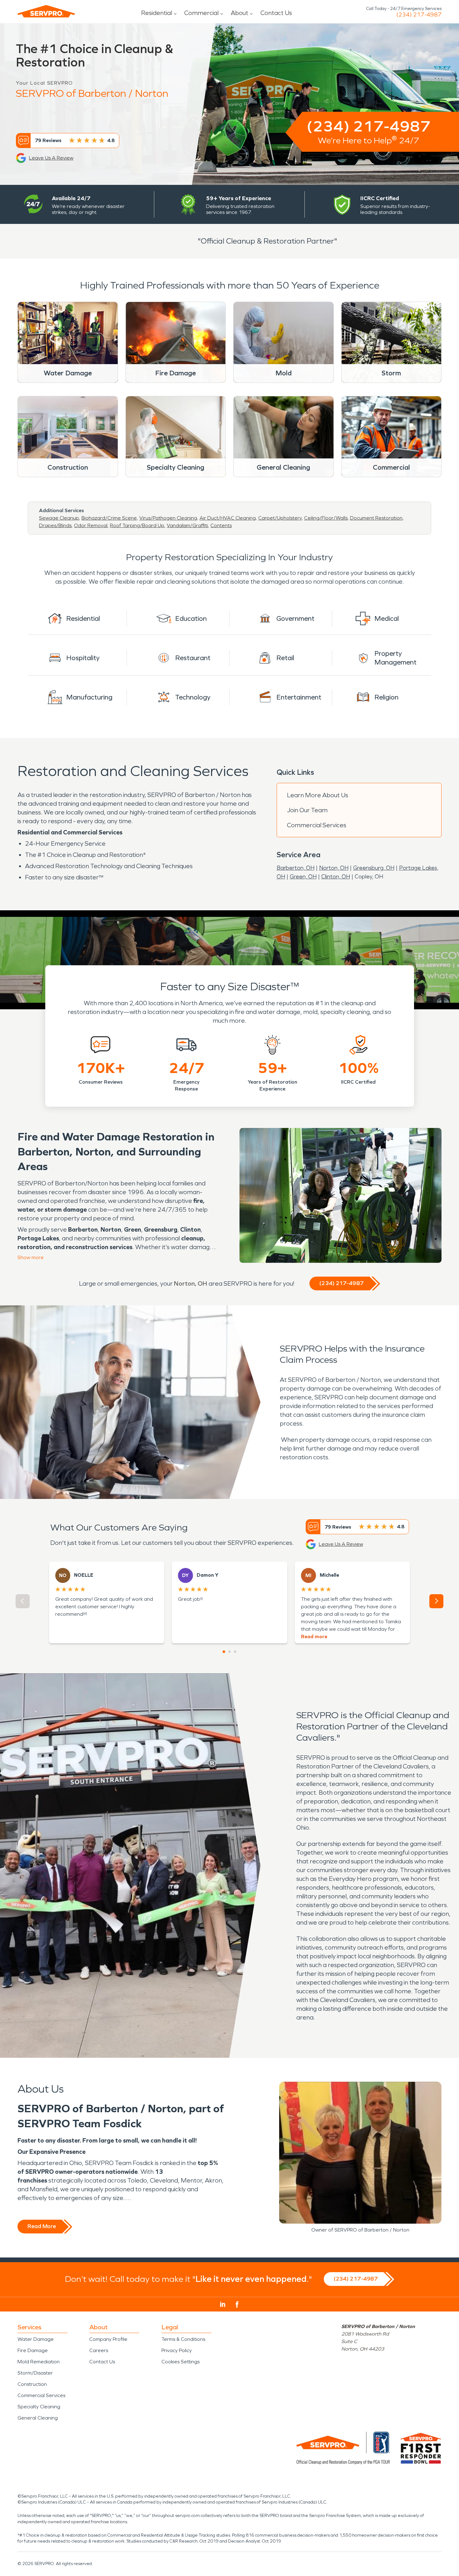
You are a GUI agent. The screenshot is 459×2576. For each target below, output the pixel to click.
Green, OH (303, 877)
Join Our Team (307, 810)
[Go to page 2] (230, 1652)
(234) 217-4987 (419, 15)
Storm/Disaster (35, 2373)
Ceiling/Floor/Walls (326, 518)
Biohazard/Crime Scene (109, 518)
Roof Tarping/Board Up (137, 525)
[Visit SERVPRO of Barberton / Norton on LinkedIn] (223, 2304)
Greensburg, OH (374, 868)
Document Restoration (376, 518)
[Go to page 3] (235, 1652)
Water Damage (36, 2339)
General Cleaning (38, 2418)
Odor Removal (91, 525)
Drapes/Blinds (55, 525)
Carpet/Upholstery (280, 518)
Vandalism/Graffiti (187, 525)
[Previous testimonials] (23, 1601)
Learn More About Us (318, 795)
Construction (32, 2384)
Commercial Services (317, 825)
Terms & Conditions (183, 2339)
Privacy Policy (177, 2350)
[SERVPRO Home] (46, 11)
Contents (221, 525)
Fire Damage (33, 2350)
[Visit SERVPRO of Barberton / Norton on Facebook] (237, 2304)
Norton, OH (334, 868)
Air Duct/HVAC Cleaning (228, 518)
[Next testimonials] (436, 1601)
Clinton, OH (336, 877)
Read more (314, 1637)
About (239, 13)
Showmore (31, 1257)
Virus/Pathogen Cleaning (168, 518)
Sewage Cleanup (59, 518)
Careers (99, 2350)
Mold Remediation (39, 2362)
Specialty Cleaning (39, 2407)
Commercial (201, 13)
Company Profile (108, 2339)
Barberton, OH (296, 868)
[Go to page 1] (224, 1652)
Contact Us (276, 13)
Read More (42, 2226)
